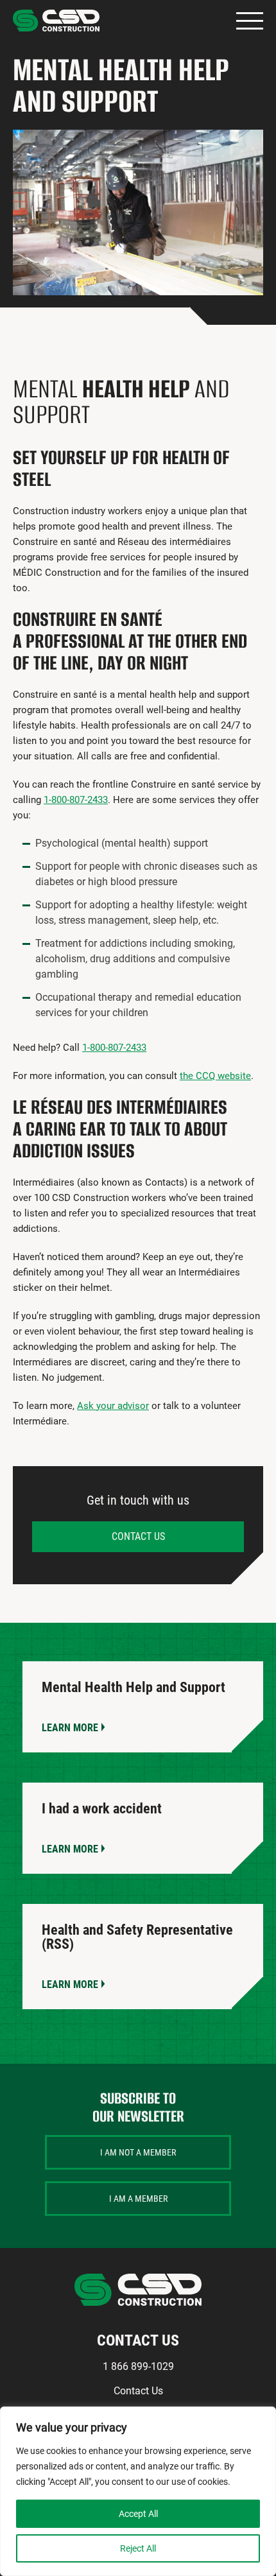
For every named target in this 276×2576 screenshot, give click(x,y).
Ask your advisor (113, 1406)
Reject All (138, 2548)
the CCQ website (215, 1076)
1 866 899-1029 (138, 2366)
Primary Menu (250, 21)
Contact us (138, 1536)
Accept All (138, 2514)
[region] (138, 2491)
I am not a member (138, 2152)
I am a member (138, 2199)
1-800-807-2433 (76, 800)
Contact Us (138, 2391)
